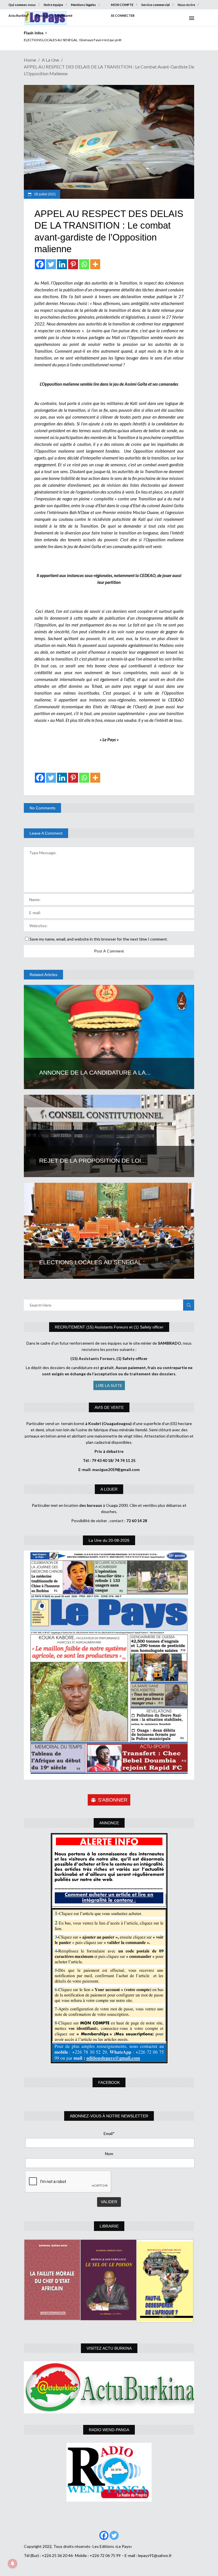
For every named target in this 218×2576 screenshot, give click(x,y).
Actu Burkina (18, 15)
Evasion (42, 15)
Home (30, 60)
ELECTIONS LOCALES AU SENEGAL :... (95, 1262)
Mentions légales (83, 5)
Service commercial (156, 5)
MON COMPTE (122, 5)
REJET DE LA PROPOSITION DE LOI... (93, 1160)
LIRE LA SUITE (109, 1385)
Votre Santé (64, 15)
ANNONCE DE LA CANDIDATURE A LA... (95, 1072)
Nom (109, 2154)
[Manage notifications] (12, 2564)
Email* (109, 2133)
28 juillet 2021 (45, 194)
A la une (50, 60)
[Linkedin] (62, 264)
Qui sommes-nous (22, 5)
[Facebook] (40, 264)
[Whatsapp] (84, 264)
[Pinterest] (73, 264)
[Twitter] (51, 264)
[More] (95, 264)
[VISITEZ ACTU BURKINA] (109, 2387)
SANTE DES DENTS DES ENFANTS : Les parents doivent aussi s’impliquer (78, 40)
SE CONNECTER (123, 15)
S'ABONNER (113, 1800)
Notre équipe (53, 5)
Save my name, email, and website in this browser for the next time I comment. (99, 939)
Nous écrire (186, 5)
